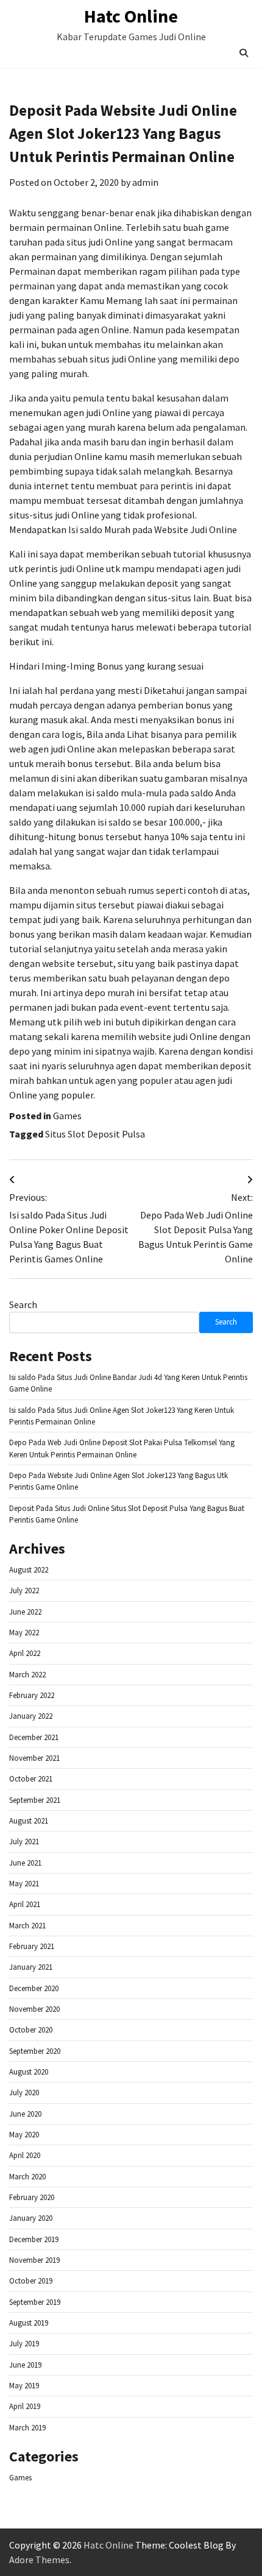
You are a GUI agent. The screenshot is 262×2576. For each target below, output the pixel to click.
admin (145, 182)
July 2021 (24, 1842)
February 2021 (32, 1946)
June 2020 (25, 2114)
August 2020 (29, 2072)
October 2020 (31, 2030)
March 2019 (27, 2428)
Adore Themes (39, 2560)
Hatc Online (131, 16)
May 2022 (24, 1633)
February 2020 (32, 2197)
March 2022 (27, 1675)
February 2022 (32, 1695)
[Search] (244, 53)
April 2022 (25, 1653)
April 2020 (25, 2155)
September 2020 (35, 2051)
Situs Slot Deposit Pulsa (95, 1134)
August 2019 (29, 2323)
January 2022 (31, 1716)
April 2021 (25, 1904)
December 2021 (34, 1737)
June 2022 (25, 1612)
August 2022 (29, 1570)
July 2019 (24, 2344)
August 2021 (29, 1821)
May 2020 (24, 2135)
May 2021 (24, 1884)
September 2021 (35, 1800)
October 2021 (31, 1779)
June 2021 (25, 1863)
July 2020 (24, 2093)
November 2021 (34, 1758)
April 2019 (25, 2406)
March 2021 (27, 1926)
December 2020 (34, 1988)
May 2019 (24, 2386)
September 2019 (35, 2302)
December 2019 (34, 2239)
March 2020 (27, 2177)
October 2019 (31, 2281)
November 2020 (34, 2009)
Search (23, 1304)
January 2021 (31, 1967)
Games (67, 1116)
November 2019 (34, 2260)
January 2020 (31, 2218)
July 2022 (24, 1591)
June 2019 (25, 2365)
